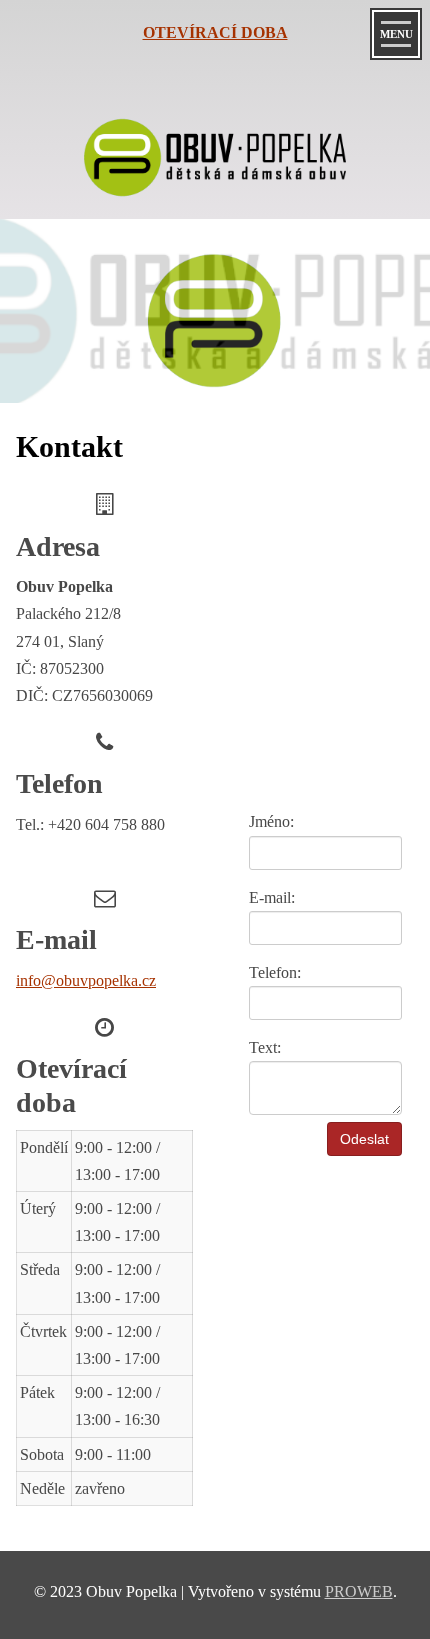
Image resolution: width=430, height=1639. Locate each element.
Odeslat (364, 1139)
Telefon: (275, 972)
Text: (265, 1047)
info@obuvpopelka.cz (86, 980)
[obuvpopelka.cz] (215, 163)
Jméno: (271, 821)
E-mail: (272, 897)
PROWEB (359, 1591)
